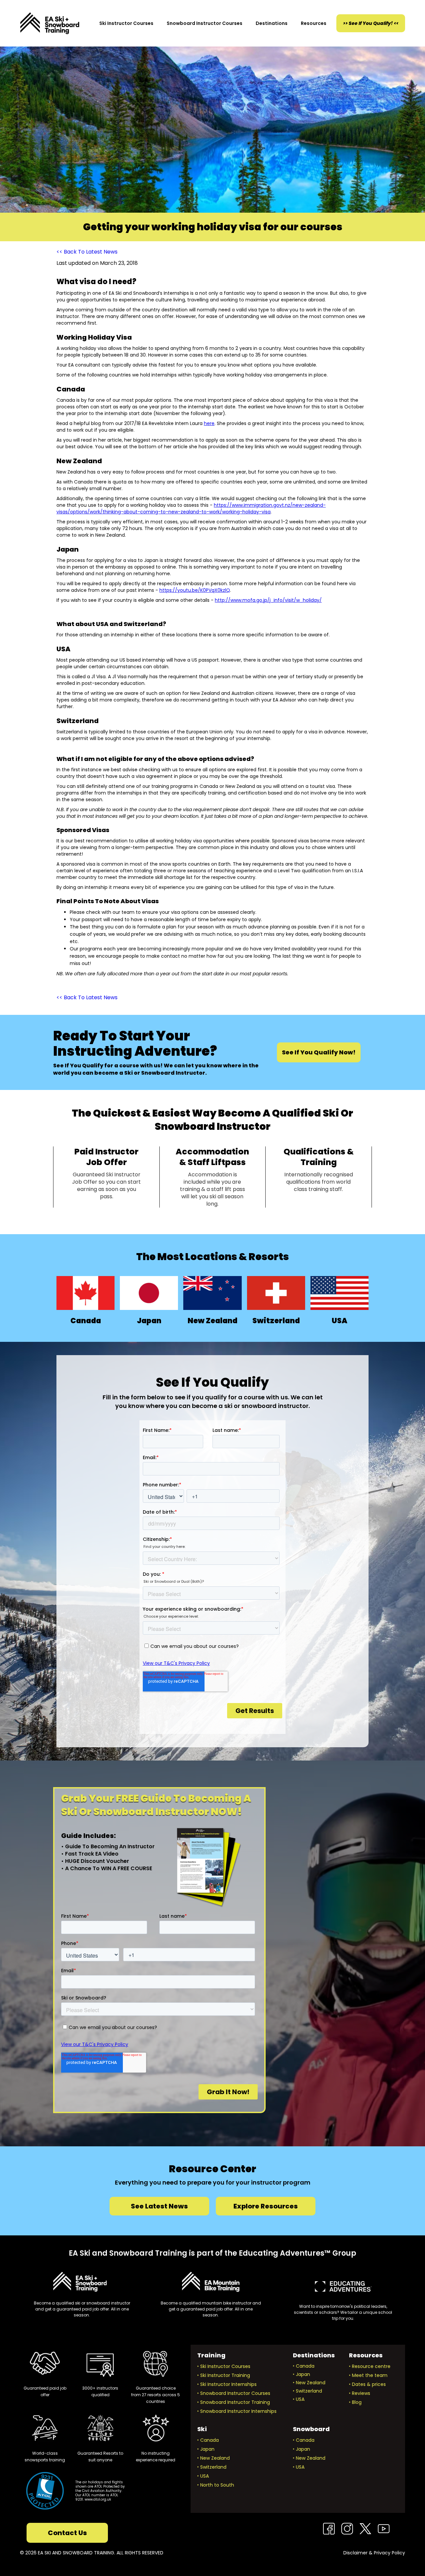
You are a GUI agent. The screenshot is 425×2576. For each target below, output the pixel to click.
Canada (86, 1321)
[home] (50, 23)
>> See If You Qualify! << (371, 23)
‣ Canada (304, 2366)
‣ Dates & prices (367, 2384)
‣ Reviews (360, 2393)
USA (340, 1321)
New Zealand (212, 1321)
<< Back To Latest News (87, 252)
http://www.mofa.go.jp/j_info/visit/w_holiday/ (268, 600)
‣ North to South (216, 2485)
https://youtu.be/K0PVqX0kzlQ (195, 590)
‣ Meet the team (368, 2375)
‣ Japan (301, 2374)
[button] (126, 23)
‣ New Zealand (309, 2383)
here (209, 423)
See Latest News (159, 2206)
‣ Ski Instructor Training (224, 2375)
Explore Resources (266, 2206)
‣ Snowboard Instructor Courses (234, 2393)
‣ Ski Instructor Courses (224, 2366)
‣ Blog (355, 2402)
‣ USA (299, 2399)
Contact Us (67, 2533)
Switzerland (276, 1321)
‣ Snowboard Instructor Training (234, 2402)
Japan (149, 1321)
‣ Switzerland (307, 2391)
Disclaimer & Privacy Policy (374, 2553)
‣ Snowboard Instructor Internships (237, 2411)
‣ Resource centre (370, 2366)
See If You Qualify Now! (319, 1052)
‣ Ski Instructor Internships (227, 2384)
